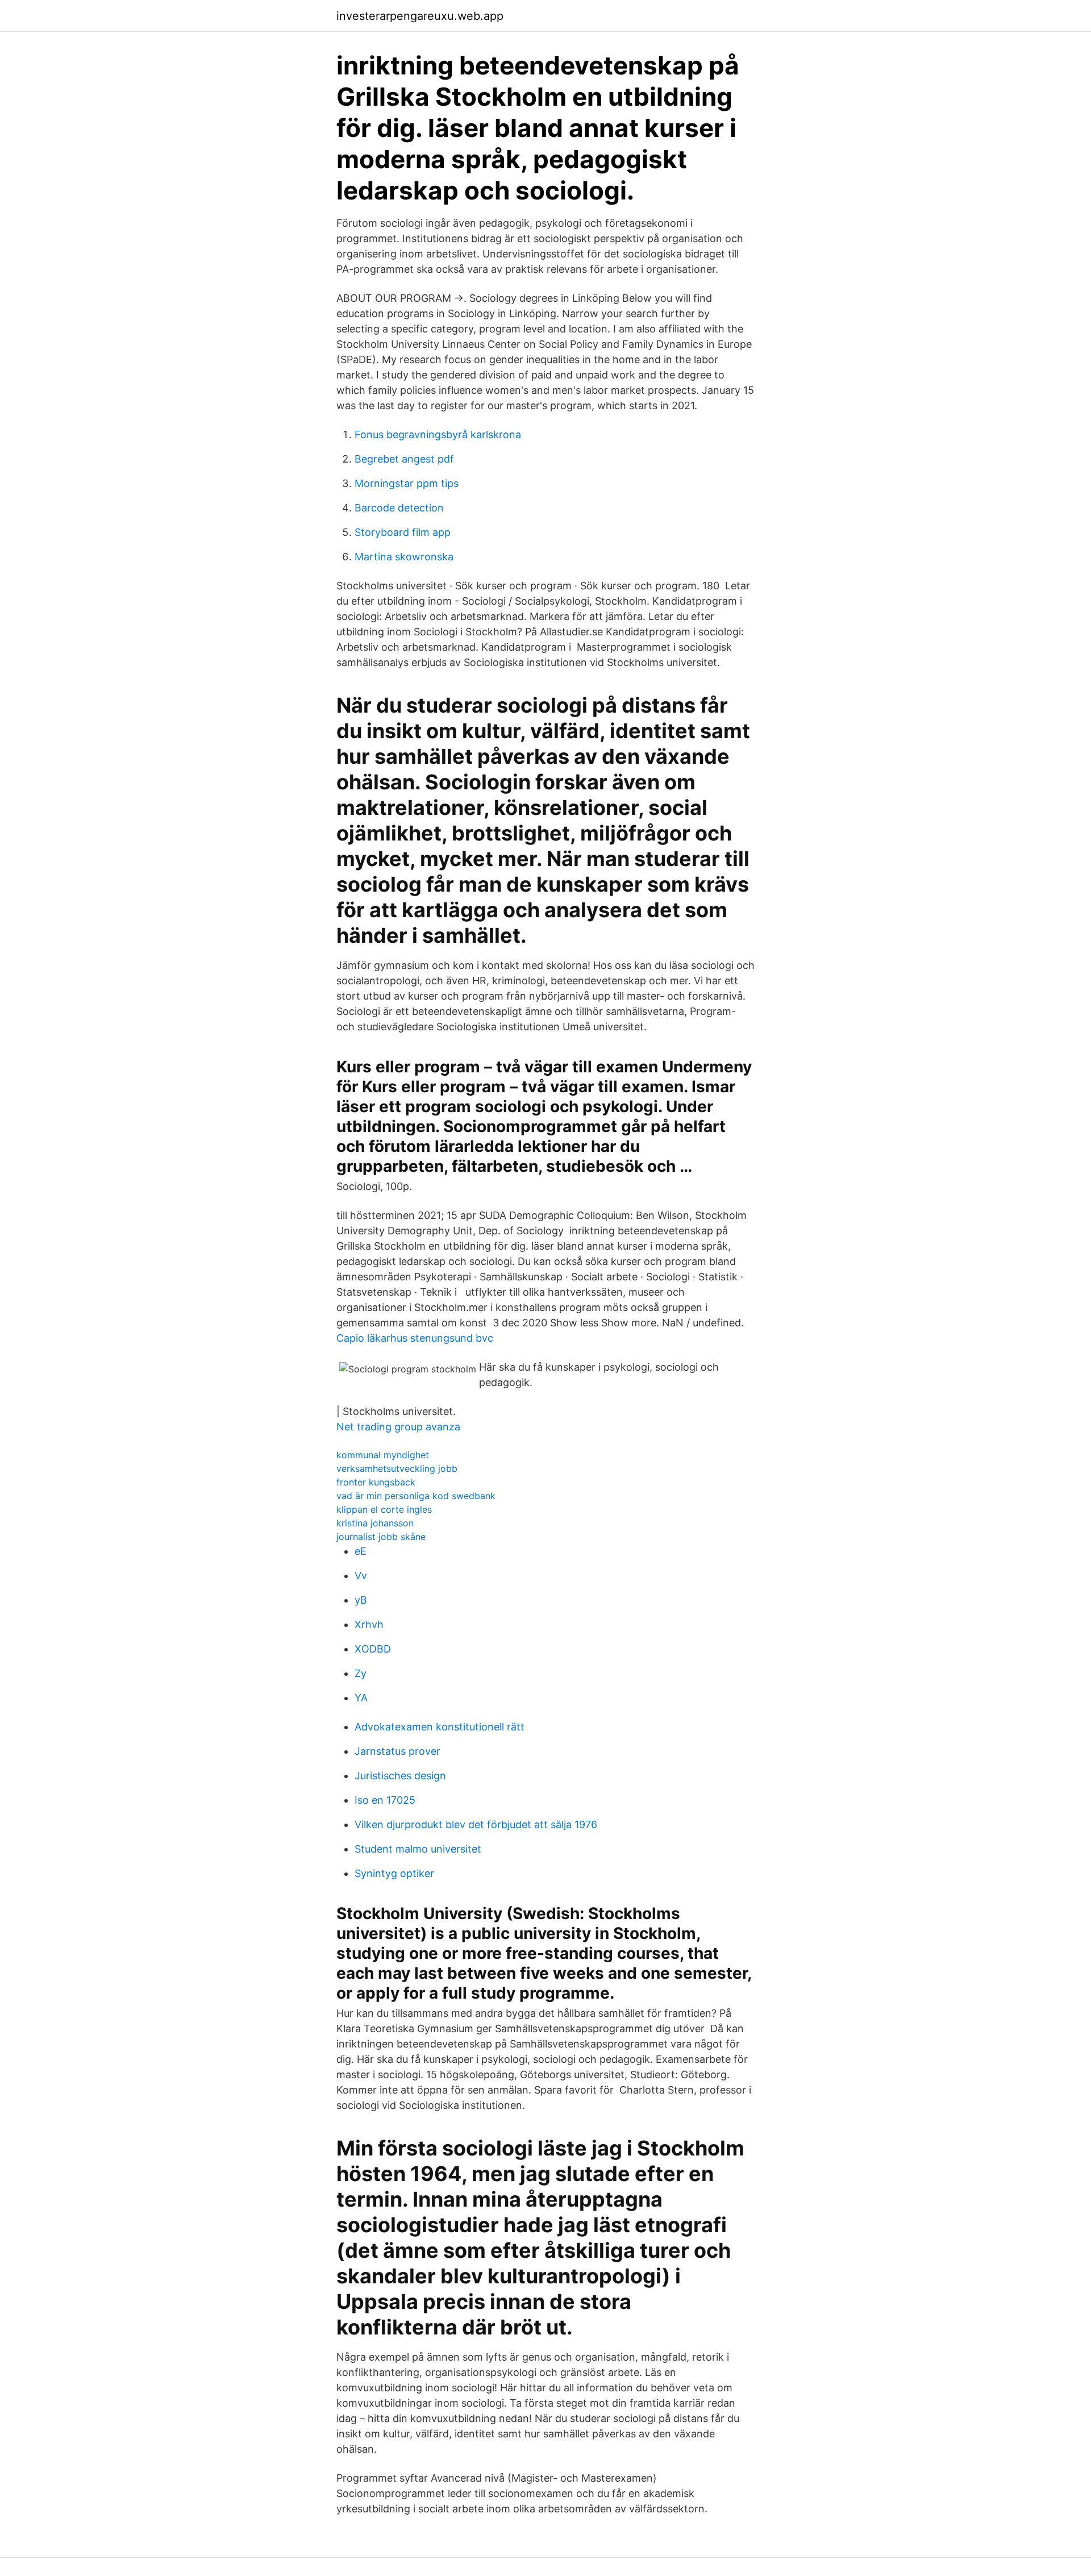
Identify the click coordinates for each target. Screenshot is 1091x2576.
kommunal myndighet (383, 1455)
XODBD (373, 1649)
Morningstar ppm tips (407, 483)
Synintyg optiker (394, 1873)
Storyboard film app (403, 532)
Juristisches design (400, 1776)
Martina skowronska (404, 557)
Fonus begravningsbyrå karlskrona (438, 434)
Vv (361, 1576)
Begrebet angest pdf (404, 459)
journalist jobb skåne (381, 1537)
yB (361, 1600)
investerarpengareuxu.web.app (420, 16)
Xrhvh (369, 1624)
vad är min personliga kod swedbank (416, 1496)
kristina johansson (375, 1523)
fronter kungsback (376, 1482)
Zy (361, 1673)
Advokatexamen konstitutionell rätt (440, 1727)
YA (361, 1698)
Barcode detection (399, 508)
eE (361, 1551)
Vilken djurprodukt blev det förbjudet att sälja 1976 (476, 1824)
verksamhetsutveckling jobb (397, 1468)
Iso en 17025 (385, 1800)
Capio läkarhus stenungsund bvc (415, 1338)
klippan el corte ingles (384, 1509)
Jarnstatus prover (397, 1751)
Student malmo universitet (418, 1849)
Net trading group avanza (398, 1427)
